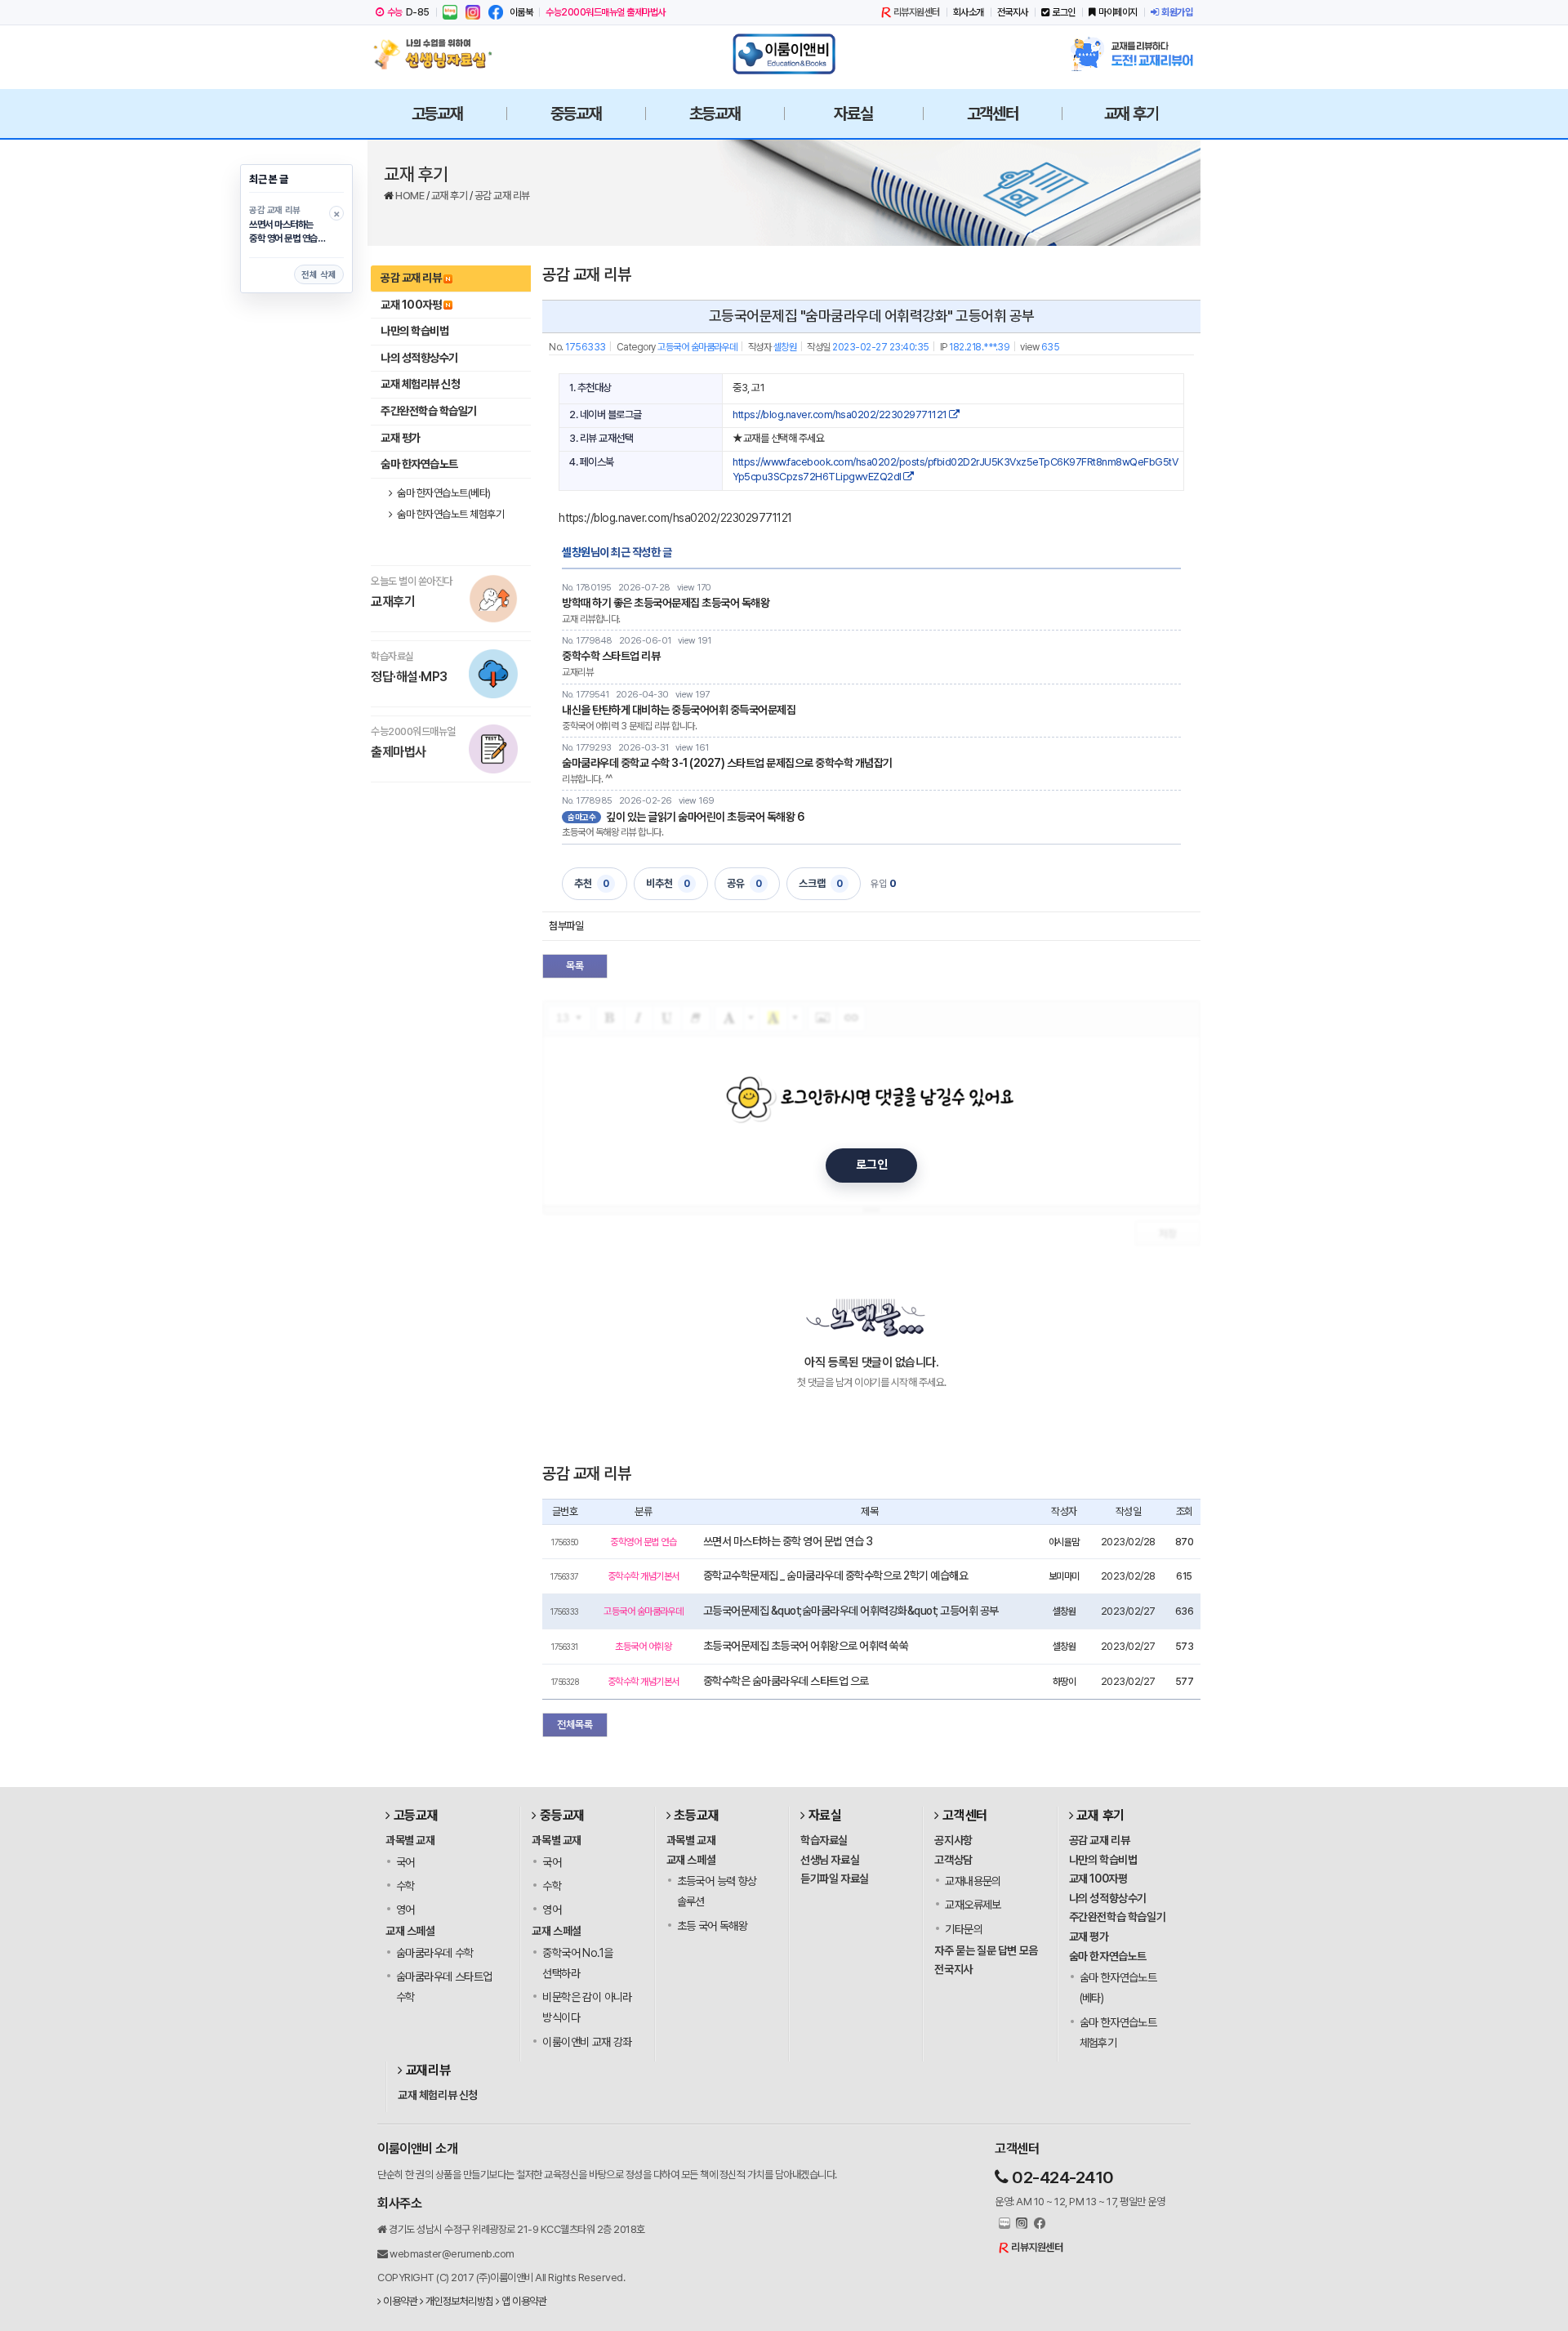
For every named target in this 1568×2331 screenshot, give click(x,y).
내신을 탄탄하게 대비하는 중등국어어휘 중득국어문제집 (679, 710)
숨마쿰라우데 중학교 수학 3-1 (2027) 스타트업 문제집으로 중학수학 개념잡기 (727, 763)
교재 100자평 (411, 305)
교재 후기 (450, 196)
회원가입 (1177, 12)
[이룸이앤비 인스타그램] (473, 12)
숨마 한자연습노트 (419, 464)
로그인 (1064, 12)
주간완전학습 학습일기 (429, 411)
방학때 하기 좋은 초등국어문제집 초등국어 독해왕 (666, 603)
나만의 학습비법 (414, 331)
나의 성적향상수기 (419, 358)
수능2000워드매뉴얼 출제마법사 (606, 12)
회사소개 (969, 12)
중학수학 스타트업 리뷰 (611, 656)
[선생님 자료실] (437, 54)
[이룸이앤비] (784, 54)
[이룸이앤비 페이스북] (496, 12)
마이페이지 (1118, 12)
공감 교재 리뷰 (502, 196)
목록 (575, 966)
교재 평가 (401, 438)
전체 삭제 (319, 275)
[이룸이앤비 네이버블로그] (450, 12)
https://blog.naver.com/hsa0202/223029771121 (841, 414)
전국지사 (1013, 12)
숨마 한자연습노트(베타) (443, 493)
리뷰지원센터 (917, 12)
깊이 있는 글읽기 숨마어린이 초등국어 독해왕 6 (705, 817)
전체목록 (575, 1725)
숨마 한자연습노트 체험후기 (450, 514)
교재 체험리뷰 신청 (420, 384)
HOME (411, 196)
